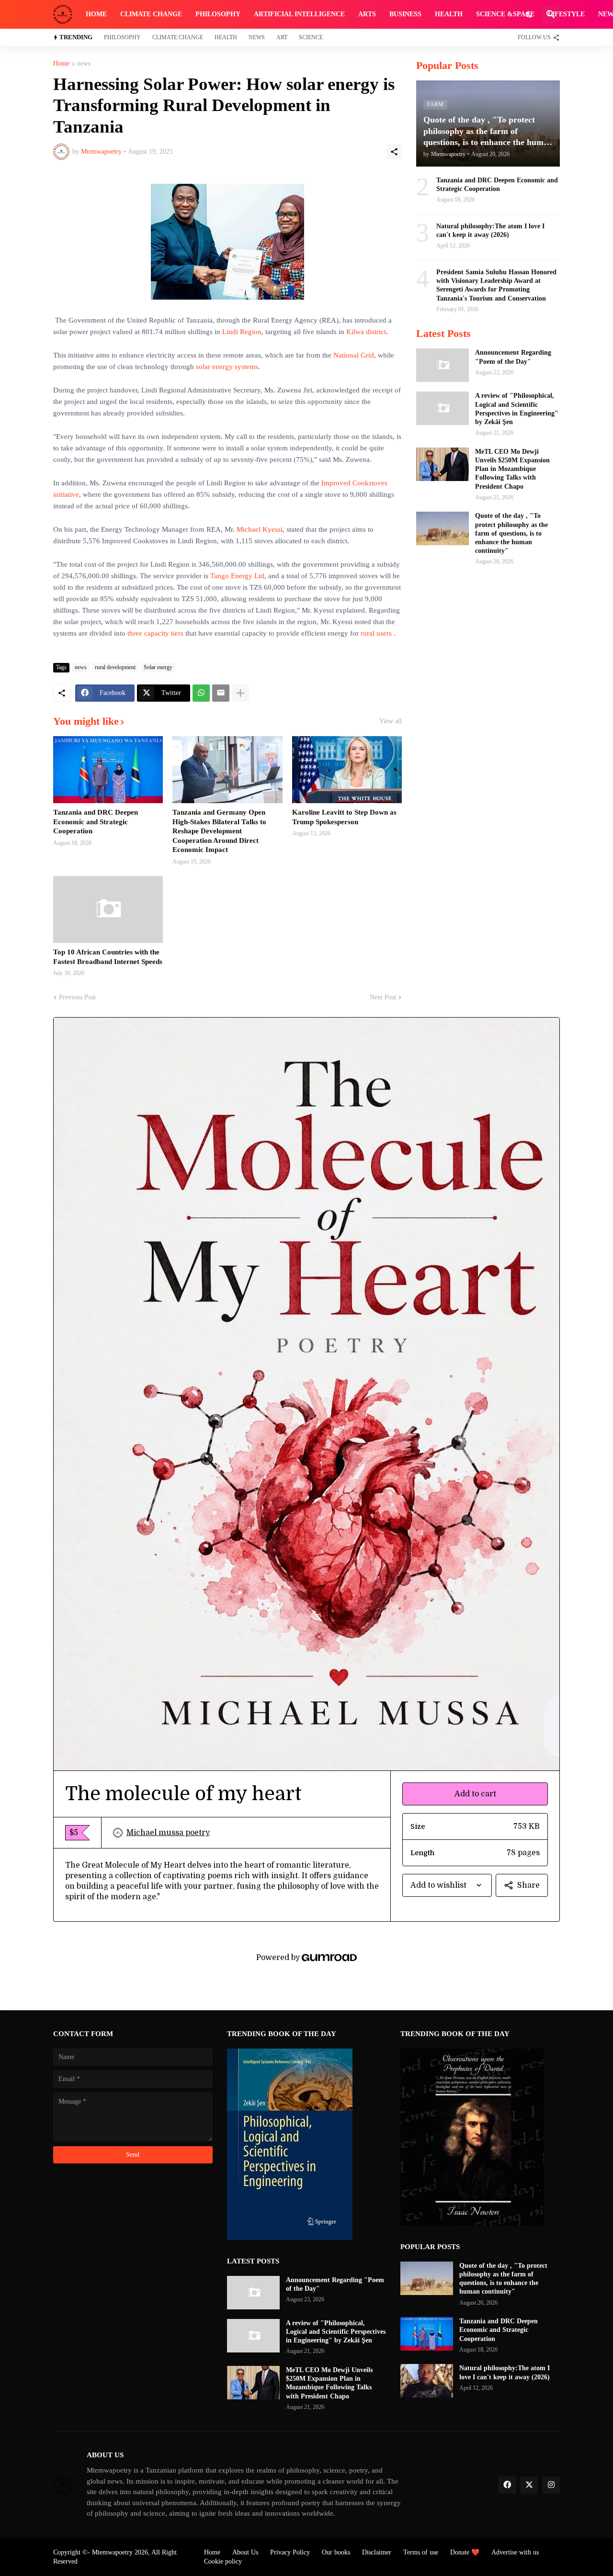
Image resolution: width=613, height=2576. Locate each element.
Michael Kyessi (260, 529)
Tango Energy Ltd (237, 576)
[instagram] (551, 2485)
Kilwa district (366, 332)
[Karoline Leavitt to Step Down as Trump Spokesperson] (347, 770)
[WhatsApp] (201, 693)
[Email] (221, 693)
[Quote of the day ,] (443, 528)
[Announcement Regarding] (443, 365)
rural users (376, 633)
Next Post (383, 997)
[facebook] (507, 2485)
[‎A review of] (443, 408)
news (84, 64)
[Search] (551, 14)
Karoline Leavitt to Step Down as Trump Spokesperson (344, 817)
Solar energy (158, 667)
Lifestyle (566, 14)
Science (311, 37)
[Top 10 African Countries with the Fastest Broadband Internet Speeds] (108, 909)
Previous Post (77, 997)
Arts (367, 14)
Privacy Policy (290, 2552)
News (257, 37)
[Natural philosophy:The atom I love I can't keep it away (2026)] (427, 2381)
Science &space (505, 14)
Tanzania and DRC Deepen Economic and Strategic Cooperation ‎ (96, 822)
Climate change (151, 14)
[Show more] (240, 693)
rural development (115, 667)
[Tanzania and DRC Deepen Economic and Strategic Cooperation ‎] (108, 770)
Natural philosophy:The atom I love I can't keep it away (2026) (490, 230)
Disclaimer (377, 2552)
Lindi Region (242, 332)
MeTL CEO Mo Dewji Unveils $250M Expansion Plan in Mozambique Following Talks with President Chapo (512, 469)
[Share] (394, 152)
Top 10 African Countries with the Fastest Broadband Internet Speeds (108, 957)
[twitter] (529, 2485)
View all (391, 721)
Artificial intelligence (299, 14)
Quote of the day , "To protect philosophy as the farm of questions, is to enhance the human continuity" (511, 533)
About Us (245, 2552)
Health (449, 14)
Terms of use (421, 2552)
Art (282, 37)
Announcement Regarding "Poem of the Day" (513, 357)
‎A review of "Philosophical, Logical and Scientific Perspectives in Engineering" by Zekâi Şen (517, 409)
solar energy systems (227, 367)
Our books (336, 2552)
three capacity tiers (155, 633)
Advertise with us (515, 2552)
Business (405, 14)
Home (96, 14)
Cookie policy (223, 2561)
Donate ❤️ (465, 2552)
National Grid (354, 355)
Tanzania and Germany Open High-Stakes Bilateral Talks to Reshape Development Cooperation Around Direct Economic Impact (219, 831)
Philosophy (218, 14)
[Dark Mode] (530, 14)
